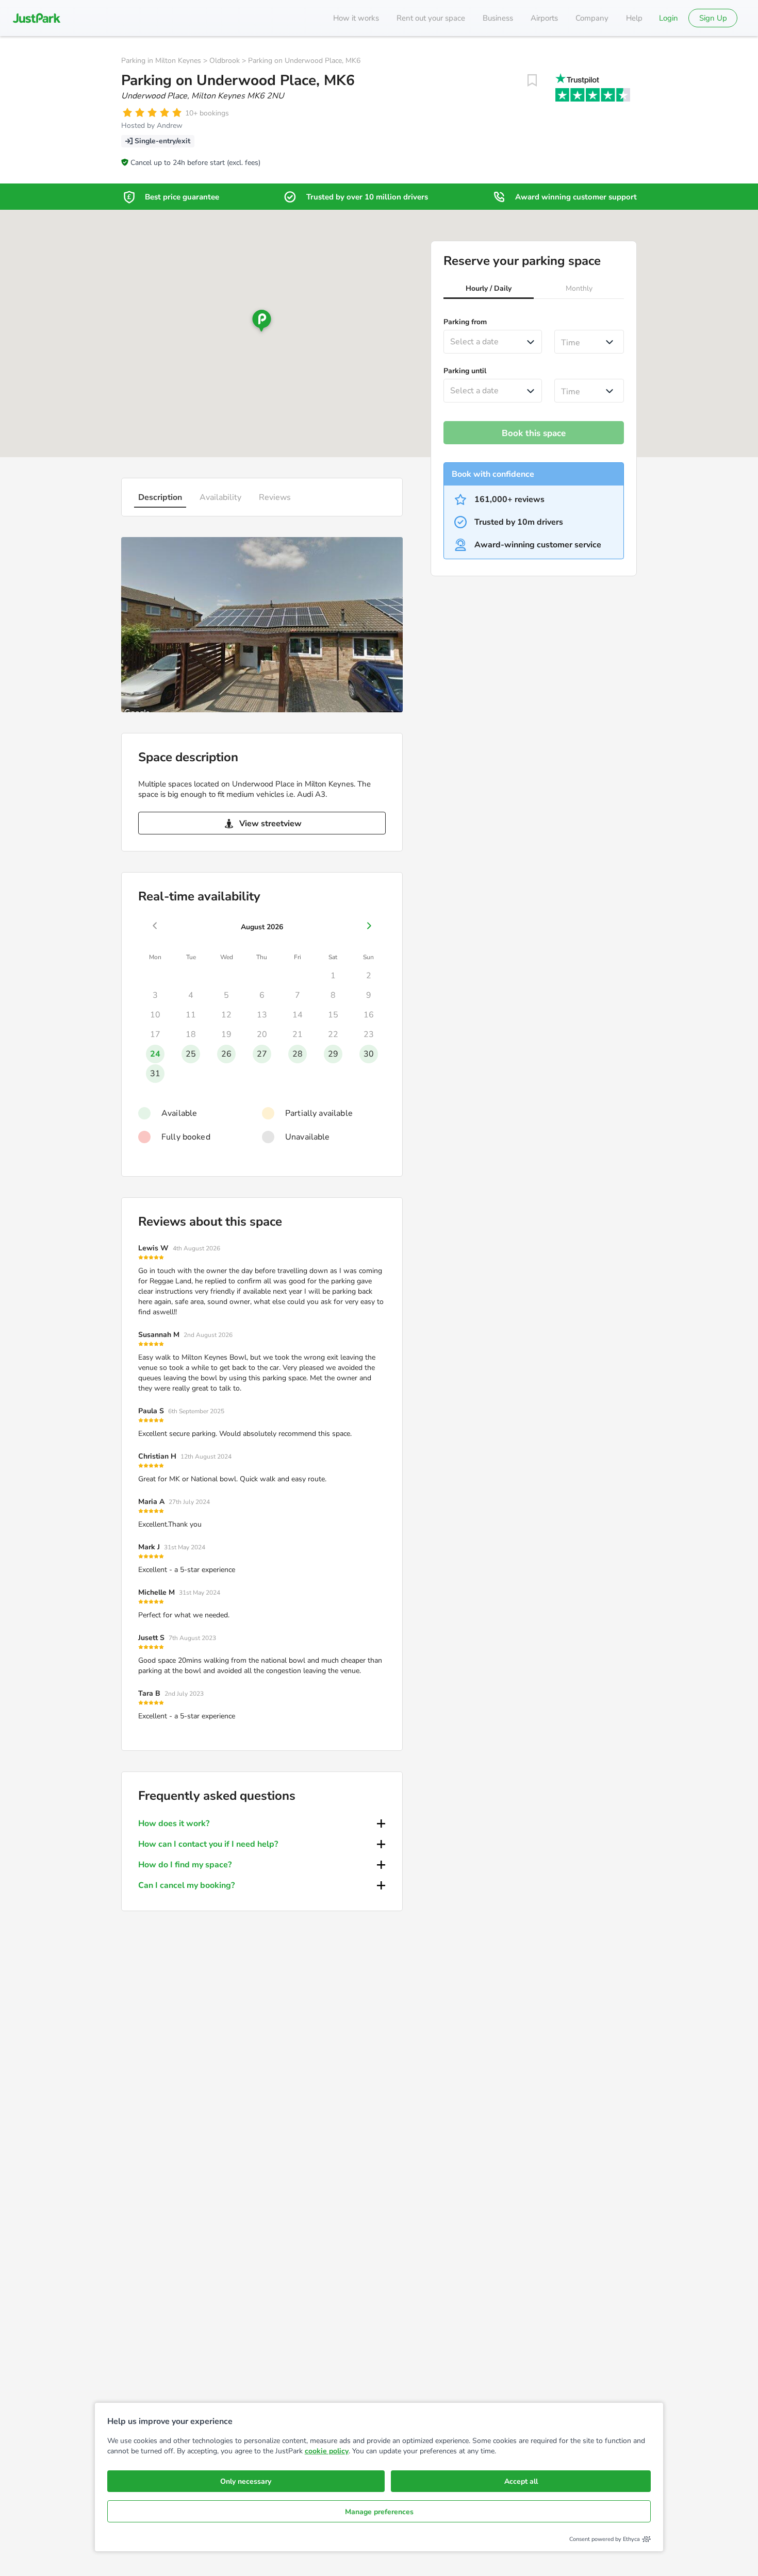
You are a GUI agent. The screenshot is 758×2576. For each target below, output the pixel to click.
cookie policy (327, 2451)
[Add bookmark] (532, 80)
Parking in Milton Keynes (161, 61)
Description (160, 497)
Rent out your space (431, 18)
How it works (356, 18)
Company (592, 18)
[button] (489, 290)
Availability (220, 497)
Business (498, 18)
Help (634, 18)
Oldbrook (225, 61)
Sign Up (713, 18)
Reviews (275, 497)
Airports (544, 18)
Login (669, 18)
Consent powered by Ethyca (605, 2539)
